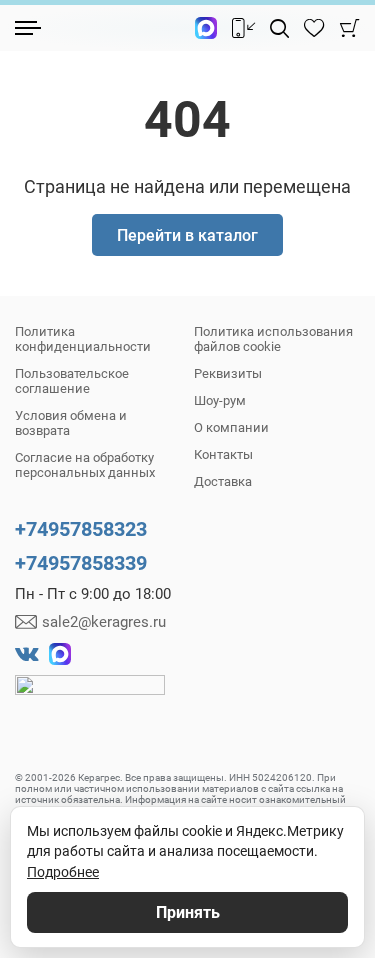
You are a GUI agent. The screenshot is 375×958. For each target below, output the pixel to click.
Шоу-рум (220, 400)
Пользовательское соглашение (72, 381)
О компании (231, 427)
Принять (188, 912)
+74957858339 (81, 563)
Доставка (223, 481)
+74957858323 (81, 529)
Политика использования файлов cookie (273, 339)
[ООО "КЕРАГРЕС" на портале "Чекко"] (90, 699)
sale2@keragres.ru (104, 622)
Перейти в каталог (187, 235)
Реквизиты (228, 373)
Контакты (223, 454)
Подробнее (63, 872)
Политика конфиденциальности (83, 339)
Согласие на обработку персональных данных (85, 465)
